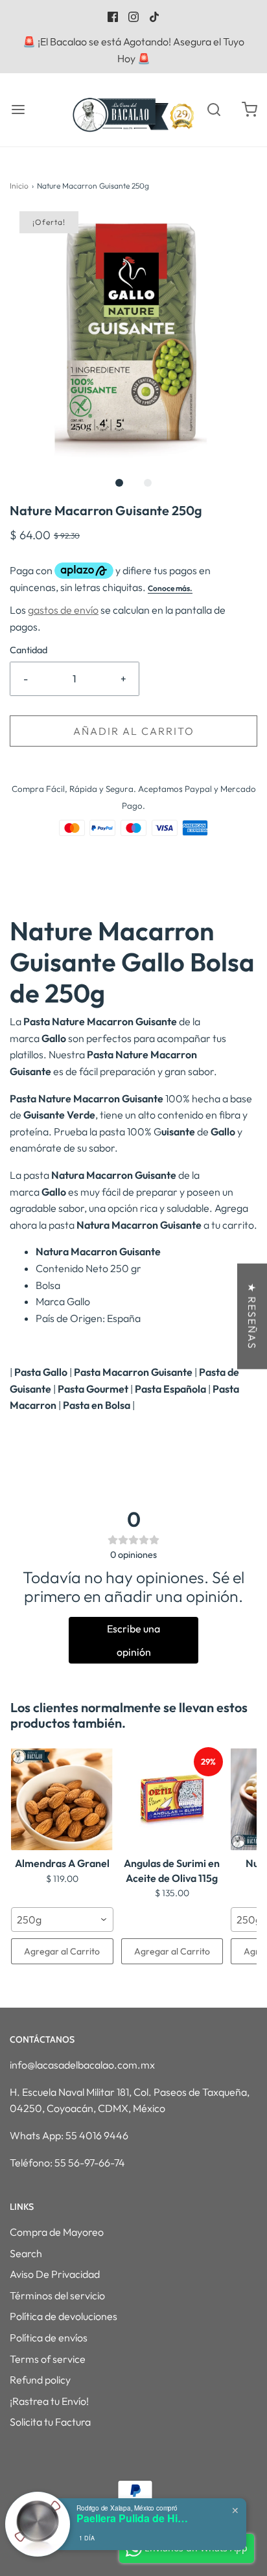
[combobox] (62, 1920)
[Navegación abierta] (18, 110)
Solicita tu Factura (50, 2422)
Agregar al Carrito (62, 1951)
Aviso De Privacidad (55, 2274)
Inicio (19, 186)
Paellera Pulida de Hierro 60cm (135, 2518)
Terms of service (48, 2359)
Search (26, 2253)
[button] (133, 335)
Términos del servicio (57, 2295)
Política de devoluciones (64, 2316)
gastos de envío (63, 610)
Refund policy (40, 2380)
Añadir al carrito (134, 731)
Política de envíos (49, 2338)
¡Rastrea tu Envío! (49, 2401)
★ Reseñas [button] (252, 1316)
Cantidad (29, 650)
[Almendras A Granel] (62, 1799)
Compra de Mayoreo (57, 2232)
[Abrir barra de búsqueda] (214, 110)
